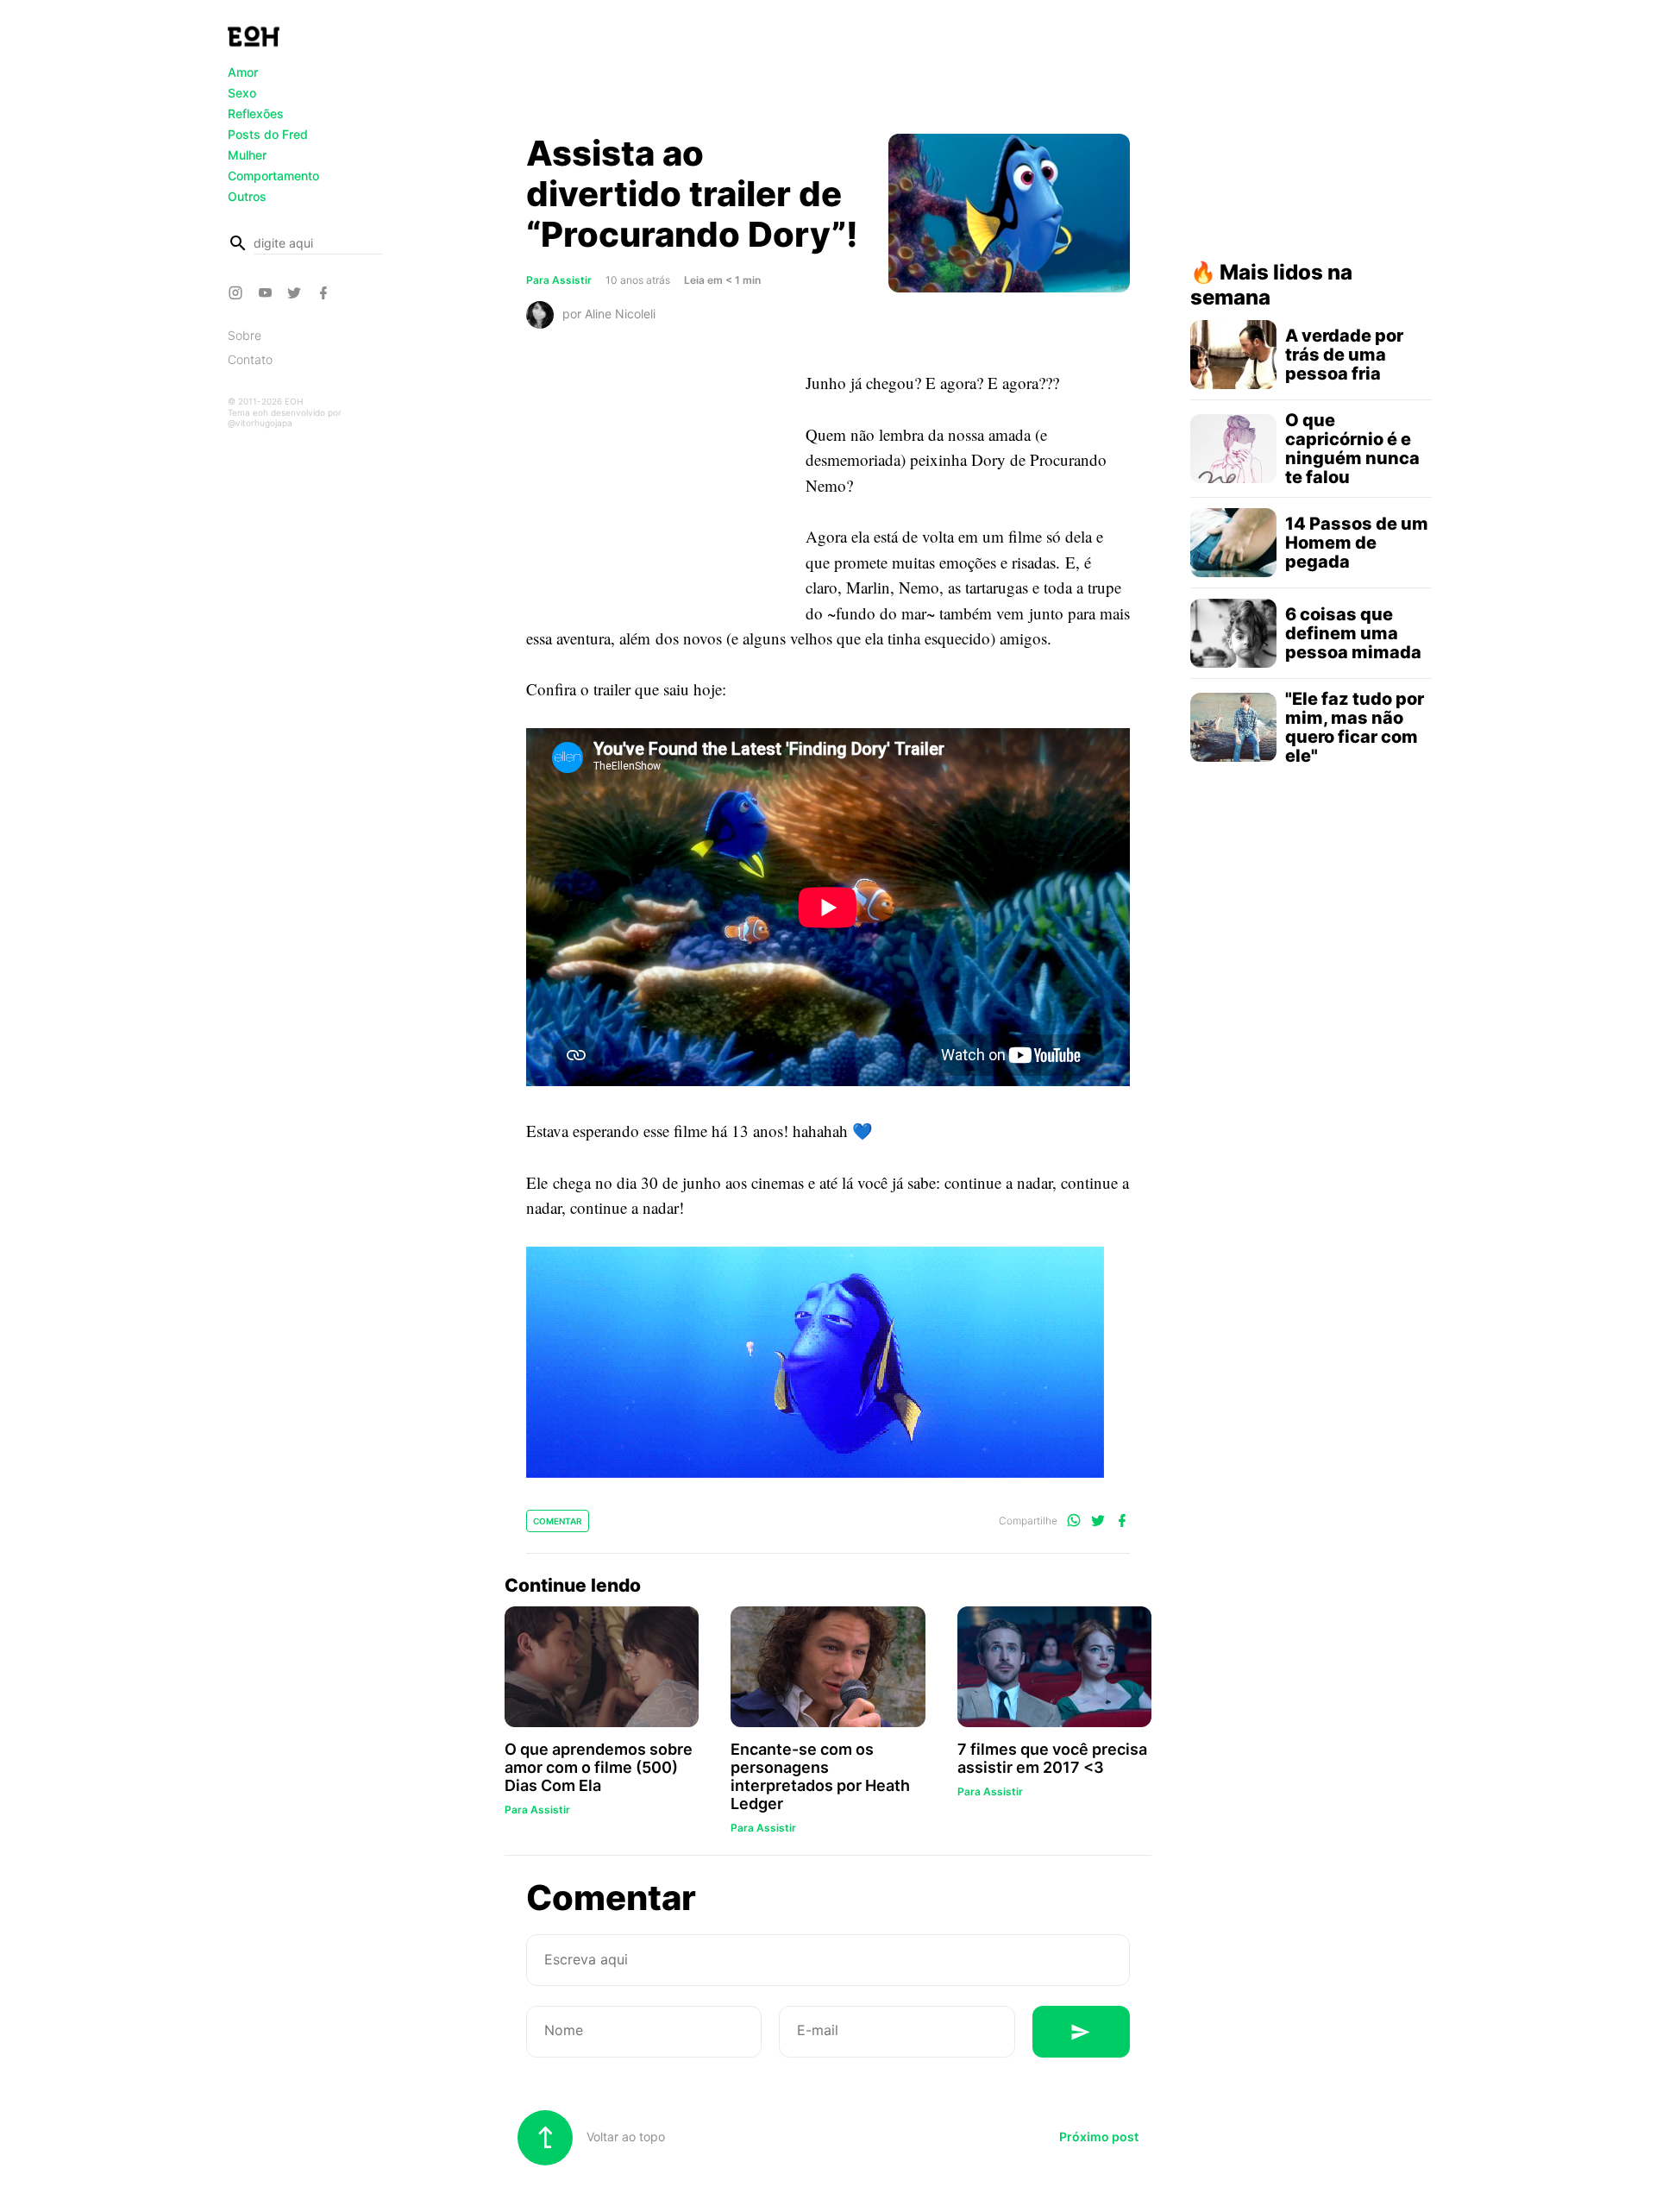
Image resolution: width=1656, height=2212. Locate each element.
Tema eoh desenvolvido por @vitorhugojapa (285, 418)
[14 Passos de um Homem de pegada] (1233, 543)
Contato (250, 359)
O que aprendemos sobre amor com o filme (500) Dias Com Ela (599, 1767)
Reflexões (256, 113)
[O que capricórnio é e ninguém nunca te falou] (1233, 449)
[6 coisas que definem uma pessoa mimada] (1233, 633)
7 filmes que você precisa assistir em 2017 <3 (1052, 1758)
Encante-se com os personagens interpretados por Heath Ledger (820, 1776)
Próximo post (1099, 2137)
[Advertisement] (828, 72)
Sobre (245, 335)
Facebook (326, 292)
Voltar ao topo (624, 2137)
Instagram (238, 292)
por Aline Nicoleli (609, 314)
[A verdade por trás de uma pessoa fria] (1233, 355)
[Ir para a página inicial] (254, 36)
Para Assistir (559, 280)
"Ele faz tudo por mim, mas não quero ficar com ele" (1355, 727)
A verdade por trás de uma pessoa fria (1344, 355)
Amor (243, 72)
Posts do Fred (268, 134)
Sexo (242, 93)
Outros (247, 196)
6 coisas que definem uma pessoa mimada (1353, 633)
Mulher (247, 155)
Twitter (297, 292)
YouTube (267, 292)
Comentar (558, 1521)
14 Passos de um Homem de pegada (1357, 543)
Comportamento (273, 176)
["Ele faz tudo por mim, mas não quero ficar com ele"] (1233, 727)
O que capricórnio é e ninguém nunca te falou (1352, 449)
